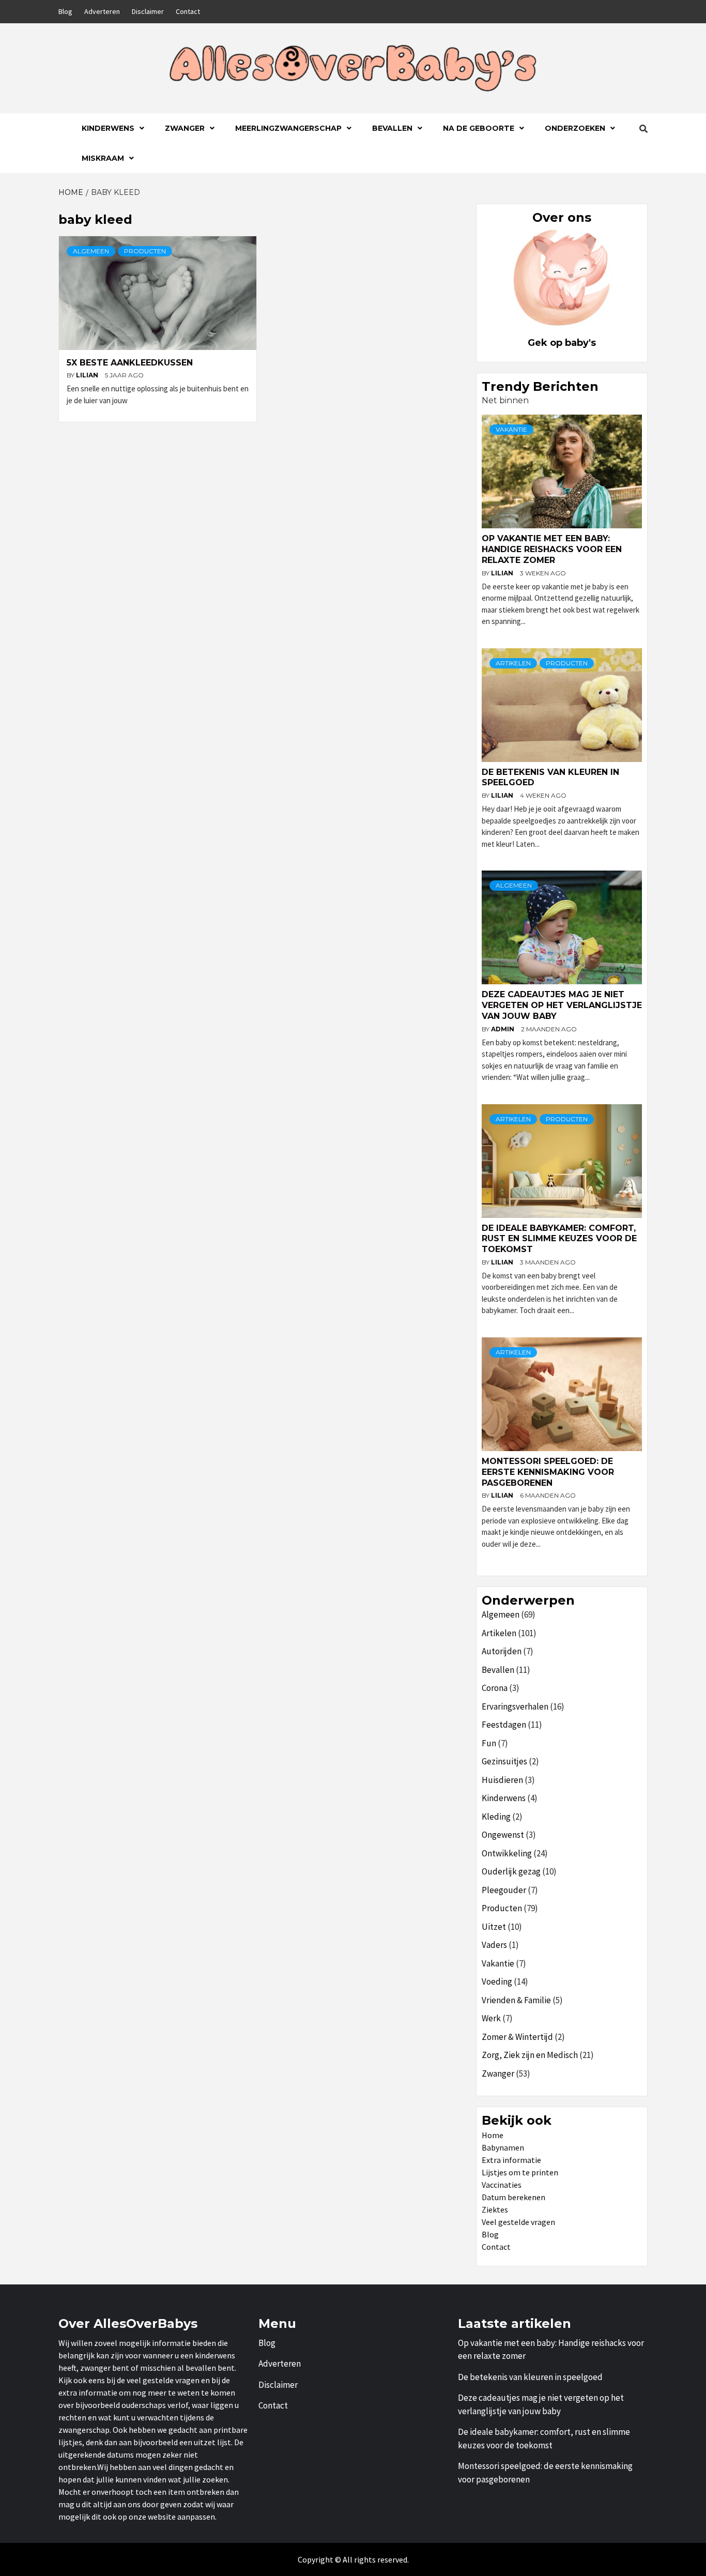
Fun (489, 1743)
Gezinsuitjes (504, 1761)
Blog (65, 11)
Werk (491, 2018)
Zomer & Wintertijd (517, 2037)
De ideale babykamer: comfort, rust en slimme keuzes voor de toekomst (559, 1239)
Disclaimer (148, 11)
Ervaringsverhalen (515, 1706)
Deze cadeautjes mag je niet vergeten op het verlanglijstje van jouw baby (562, 1005)
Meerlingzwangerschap (288, 128)
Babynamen (503, 2147)
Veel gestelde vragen (518, 2222)
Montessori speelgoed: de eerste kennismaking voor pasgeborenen (548, 1472)
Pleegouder (504, 1890)
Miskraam (103, 158)
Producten (145, 251)
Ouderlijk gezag (511, 1871)
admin (503, 1029)
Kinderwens (108, 128)
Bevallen (392, 128)
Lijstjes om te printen (520, 2172)
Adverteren (102, 11)
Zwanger (185, 128)
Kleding (496, 1817)
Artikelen (513, 663)
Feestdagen (504, 1725)
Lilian (88, 375)
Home (493, 2135)
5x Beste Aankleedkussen (130, 363)
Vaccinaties (502, 2185)
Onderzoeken (575, 128)
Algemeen (91, 251)
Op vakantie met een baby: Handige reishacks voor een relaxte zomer (552, 549)
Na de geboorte (479, 128)
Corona (495, 1688)
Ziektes (495, 2209)
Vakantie (511, 429)
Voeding (497, 1981)
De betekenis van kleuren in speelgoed (530, 2377)
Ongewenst (503, 1835)
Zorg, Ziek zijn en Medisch (530, 2055)
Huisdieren (502, 1780)
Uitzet (494, 1927)
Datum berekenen (513, 2197)
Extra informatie (511, 2160)
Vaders (494, 1945)
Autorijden (502, 1651)
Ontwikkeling (507, 1853)
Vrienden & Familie (516, 2000)
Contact (188, 11)
